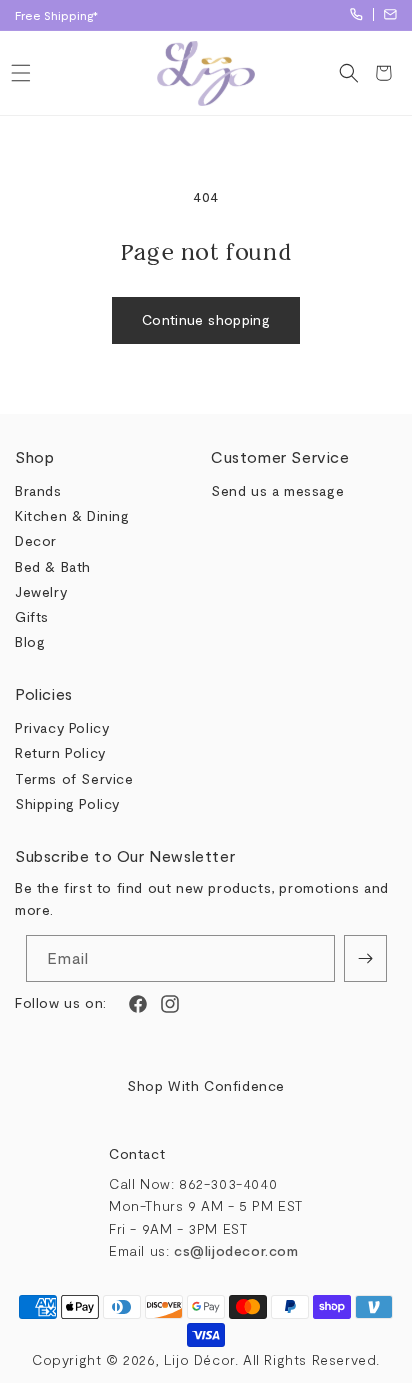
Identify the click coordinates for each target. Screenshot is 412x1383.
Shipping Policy (67, 803)
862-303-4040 (356, 14)
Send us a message (277, 490)
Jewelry (41, 591)
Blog (30, 641)
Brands (38, 490)
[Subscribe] (365, 958)
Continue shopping (206, 319)
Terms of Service (74, 778)
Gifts (32, 616)
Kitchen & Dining (72, 515)
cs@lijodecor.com (390, 14)
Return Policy (60, 752)
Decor (36, 540)
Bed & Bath (53, 566)
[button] (20, 73)
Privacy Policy (62, 727)
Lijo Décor (199, 1359)
